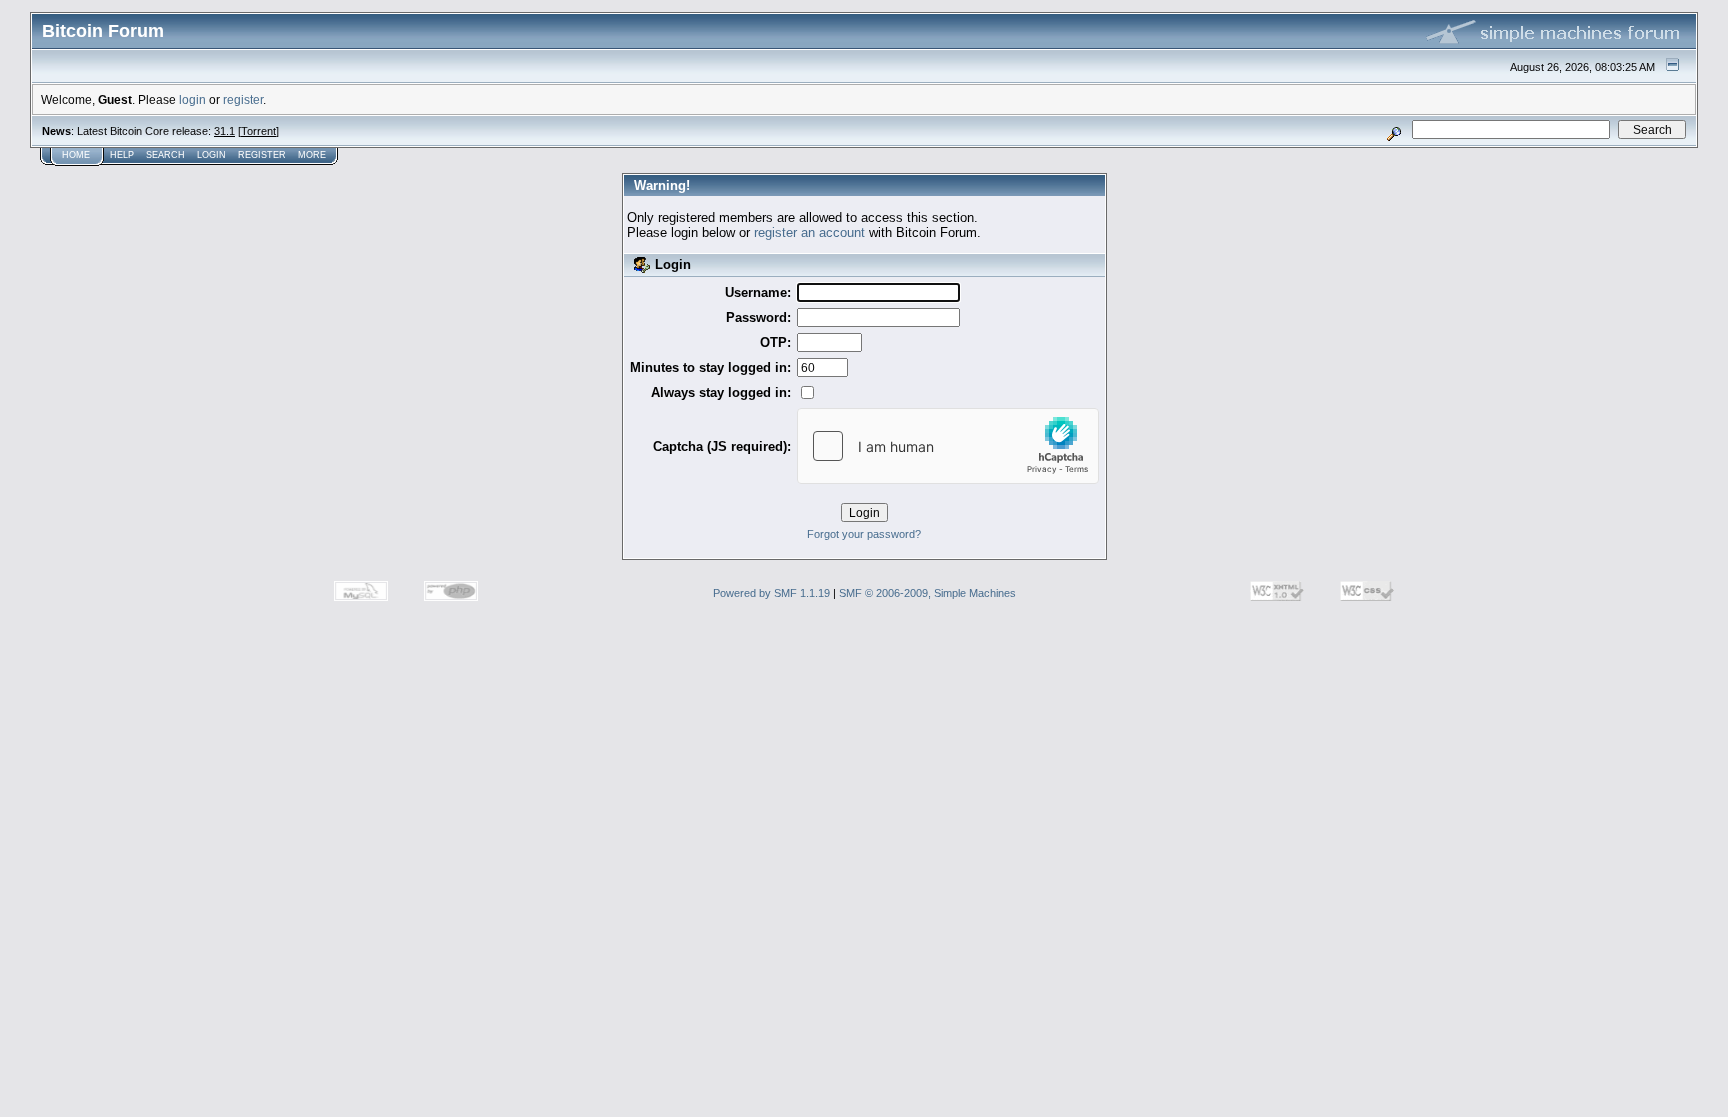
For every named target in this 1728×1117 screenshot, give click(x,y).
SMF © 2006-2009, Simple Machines (927, 593)
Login (211, 155)
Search (165, 155)
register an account (809, 232)
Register (262, 155)
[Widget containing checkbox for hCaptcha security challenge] (948, 446)
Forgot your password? (864, 534)
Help (122, 155)
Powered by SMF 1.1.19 (771, 593)
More (312, 155)
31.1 (224, 131)
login (192, 99)
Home (76, 155)
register (243, 99)
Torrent (258, 131)
